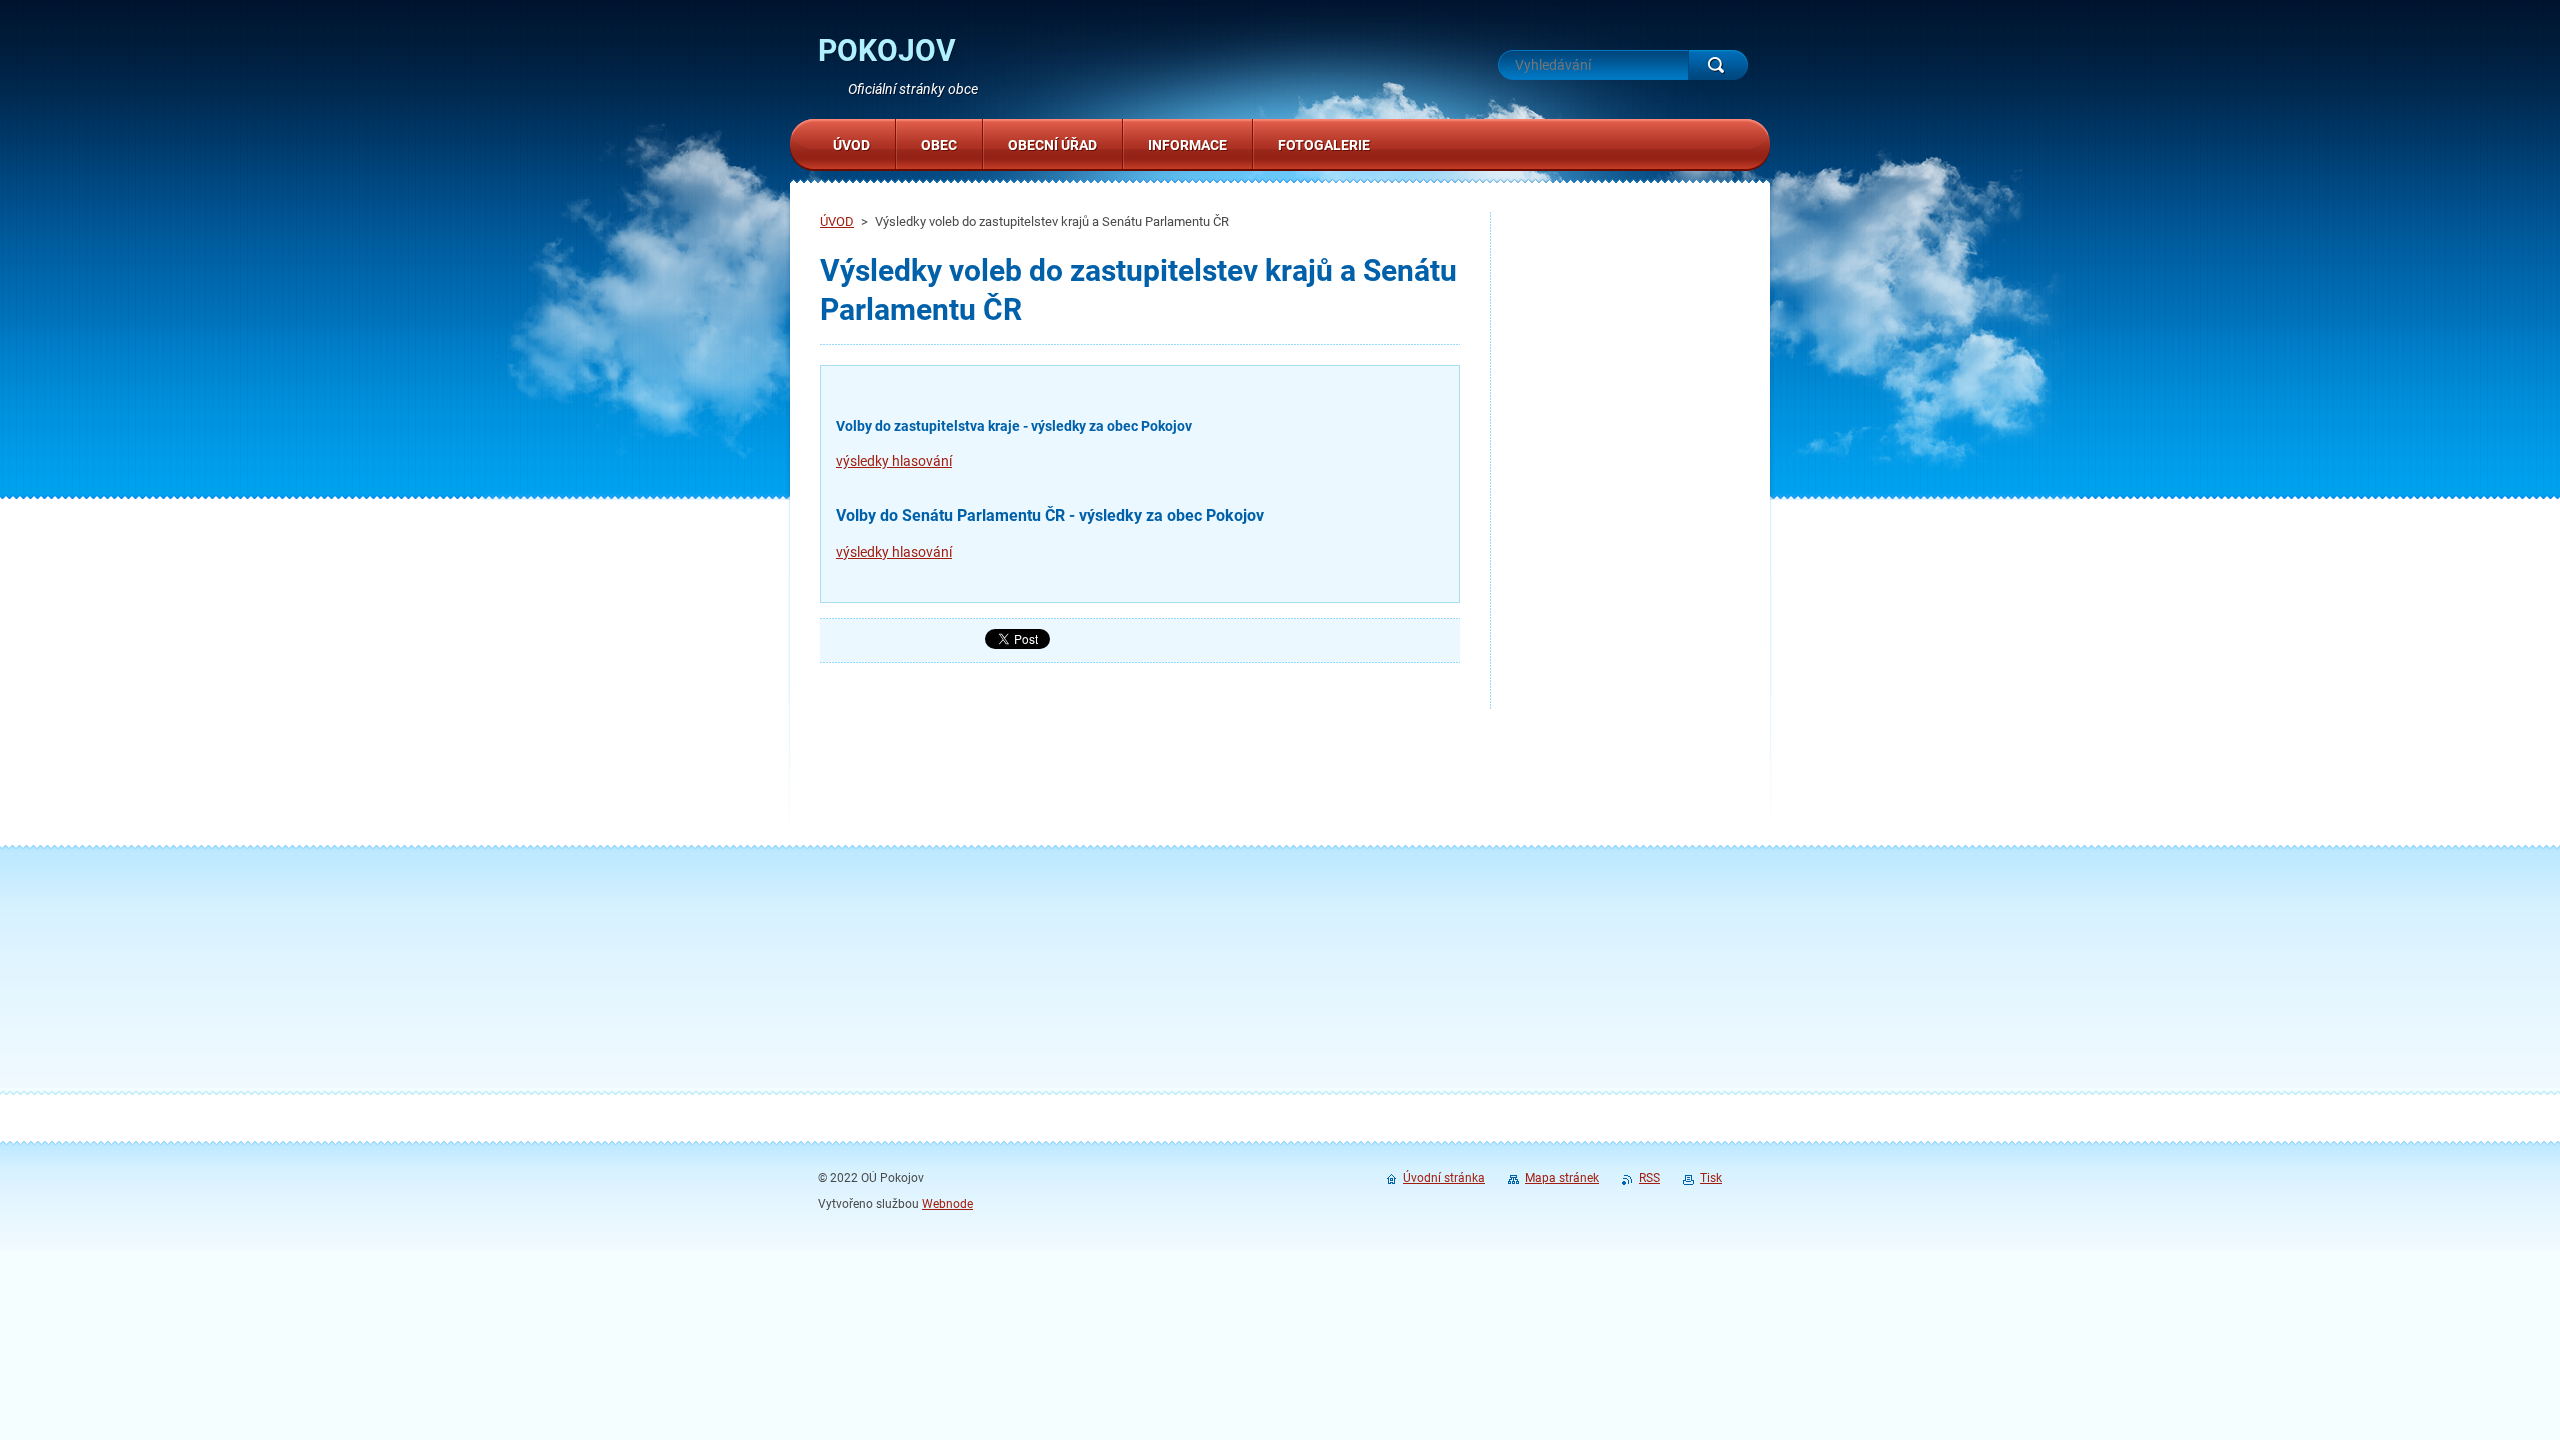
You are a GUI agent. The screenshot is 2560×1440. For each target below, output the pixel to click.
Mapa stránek (1562, 1178)
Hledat (1718, 65)
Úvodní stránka (1444, 1178)
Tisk (1711, 1178)
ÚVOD (837, 221)
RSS (1649, 1178)
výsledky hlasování (894, 461)
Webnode (947, 1204)
